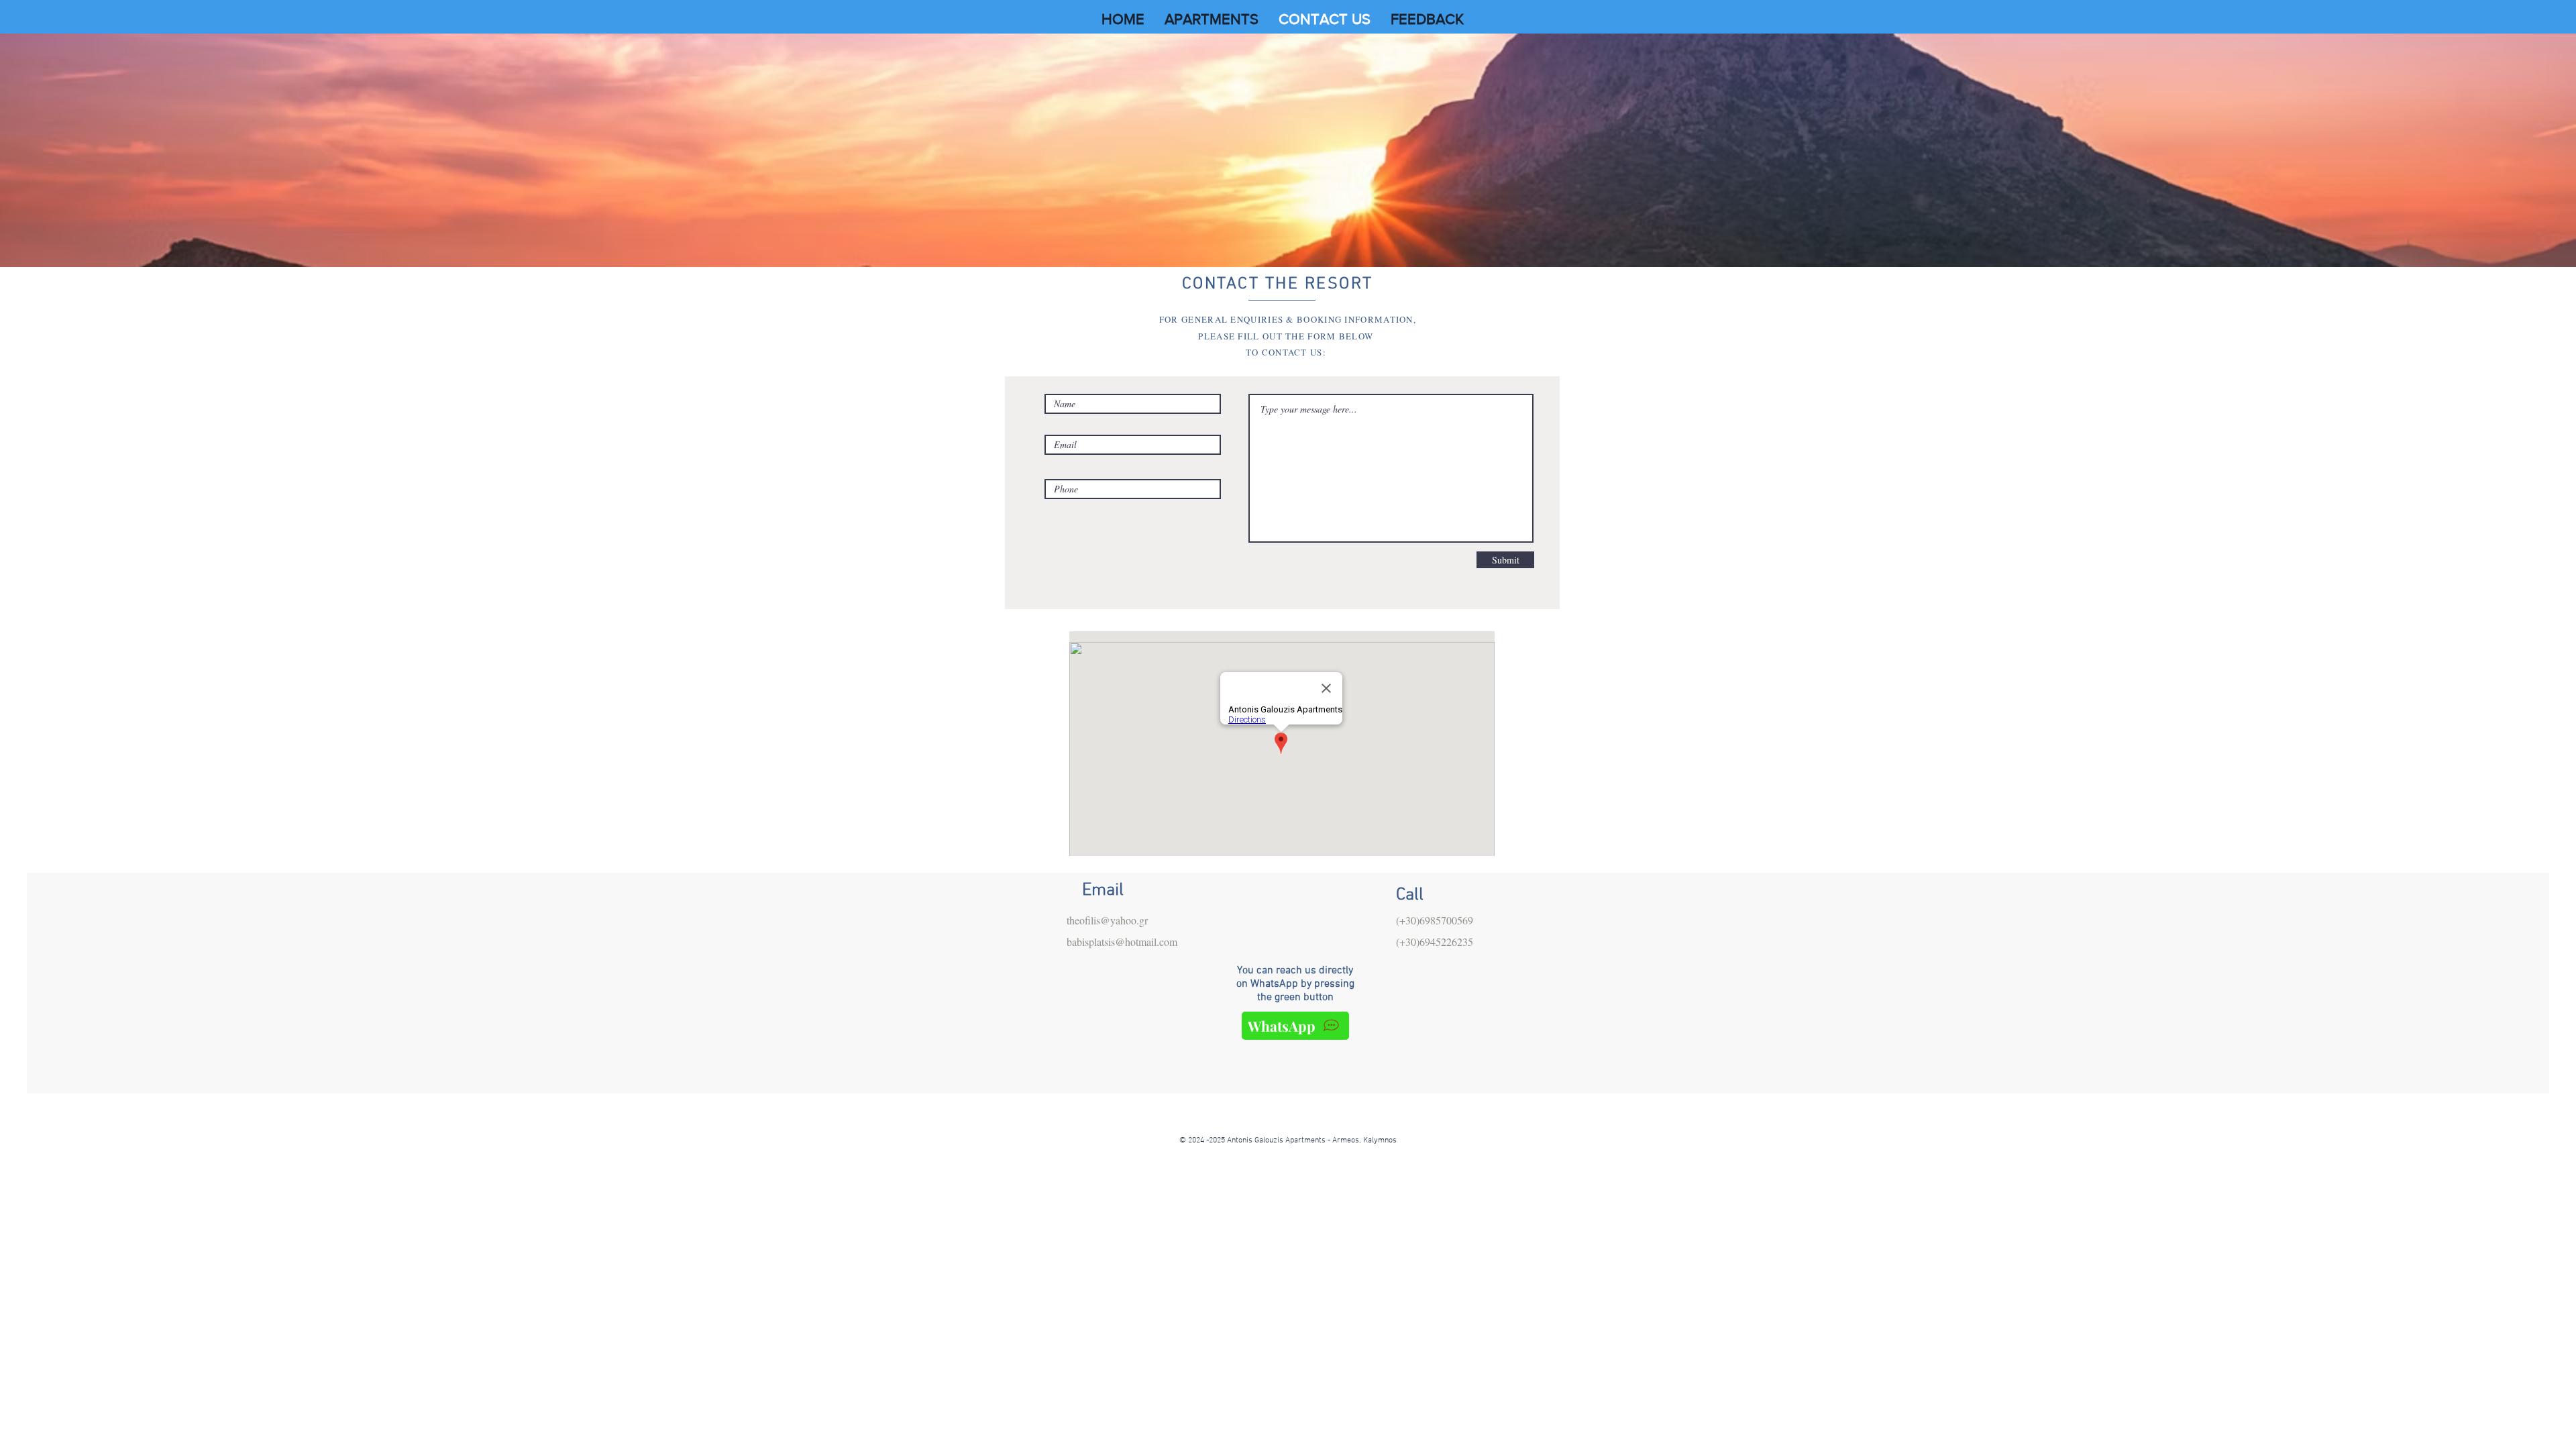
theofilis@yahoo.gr (1107, 920)
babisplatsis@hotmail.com (1122, 942)
